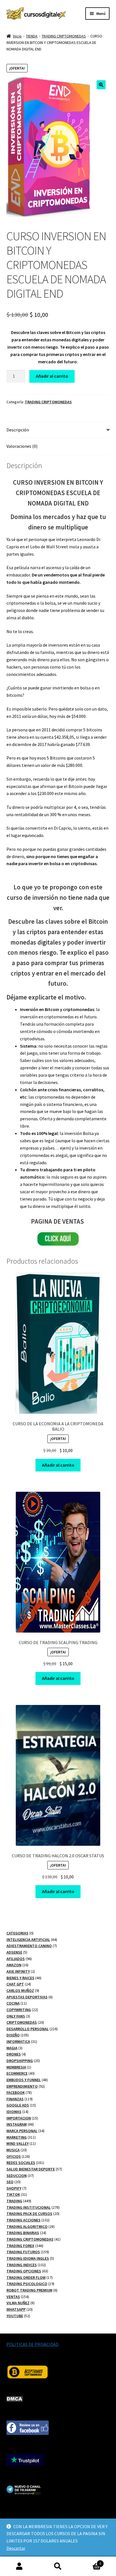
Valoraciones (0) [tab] (22, 446)
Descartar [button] (16, 2548)
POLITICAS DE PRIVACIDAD (33, 2344)
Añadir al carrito (52, 376)
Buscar (58, 2566)
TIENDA (32, 36)
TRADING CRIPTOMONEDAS (64, 36)
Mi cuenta (19, 2566)
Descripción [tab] (18, 430)
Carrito (89, 2561)
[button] (101, 85)
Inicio (17, 36)
